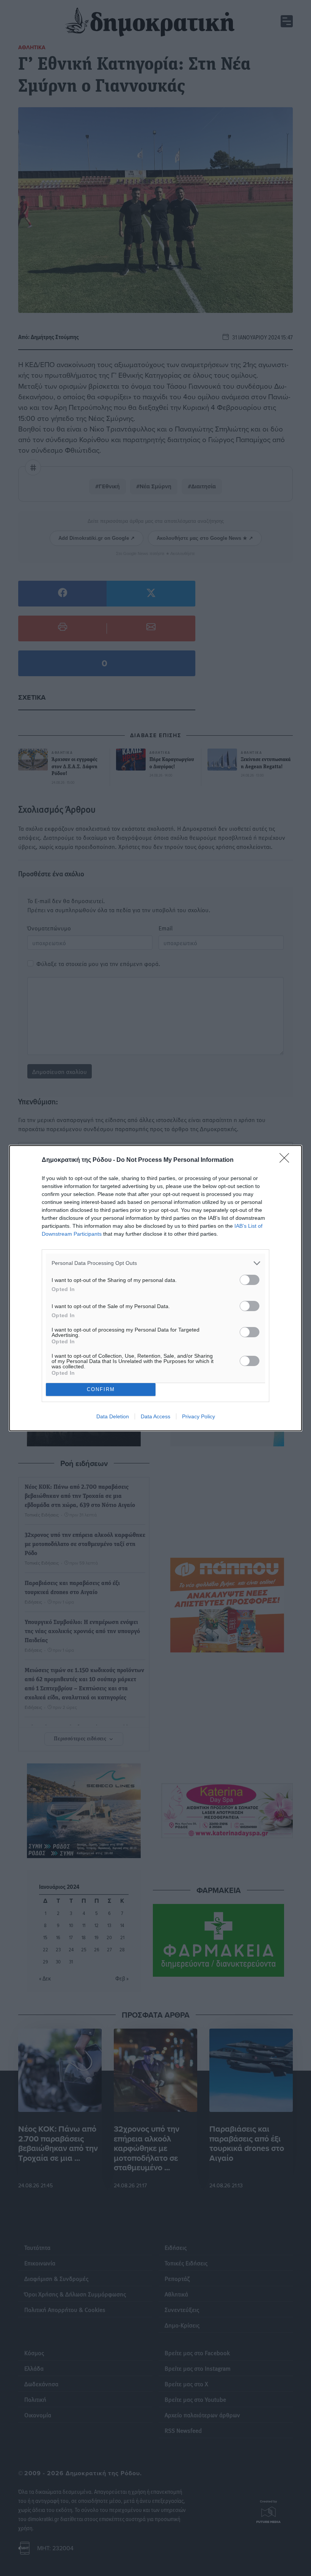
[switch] (250, 1280)
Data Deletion (113, 1416)
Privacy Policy (199, 1416)
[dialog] (155, 1288)
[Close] (287, 1160)
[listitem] (155, 1263)
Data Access (155, 1416)
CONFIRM (101, 1389)
